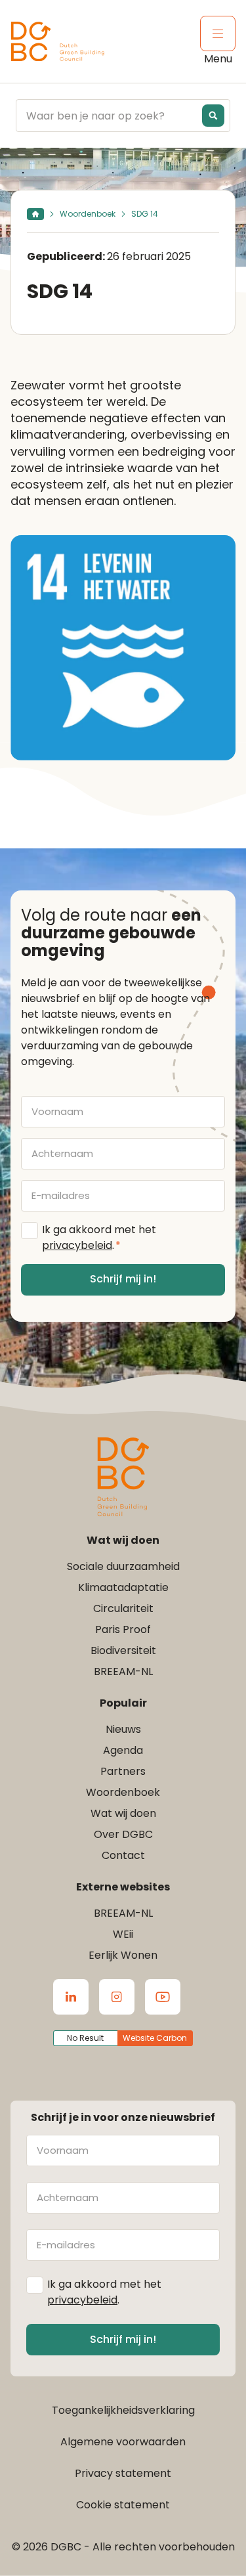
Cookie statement (123, 2505)
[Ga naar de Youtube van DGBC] (163, 1997)
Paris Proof (123, 1629)
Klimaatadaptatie (123, 1587)
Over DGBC (123, 1834)
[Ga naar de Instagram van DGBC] (117, 1997)
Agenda (123, 1750)
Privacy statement (123, 2473)
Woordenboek (88, 214)
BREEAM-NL (123, 1671)
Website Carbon (155, 2038)
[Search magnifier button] (213, 116)
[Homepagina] (35, 214)
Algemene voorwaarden (123, 2442)
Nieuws (123, 1729)
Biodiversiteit (123, 1650)
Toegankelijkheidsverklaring (123, 2410)
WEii (123, 1934)
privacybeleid (77, 1245)
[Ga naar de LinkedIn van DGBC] (71, 1997)
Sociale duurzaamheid (123, 1566)
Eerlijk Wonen (123, 1955)
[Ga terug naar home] (58, 42)
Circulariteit (123, 1608)
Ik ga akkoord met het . (99, 1237)
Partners (123, 1771)
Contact (123, 1855)
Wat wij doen (123, 1813)
